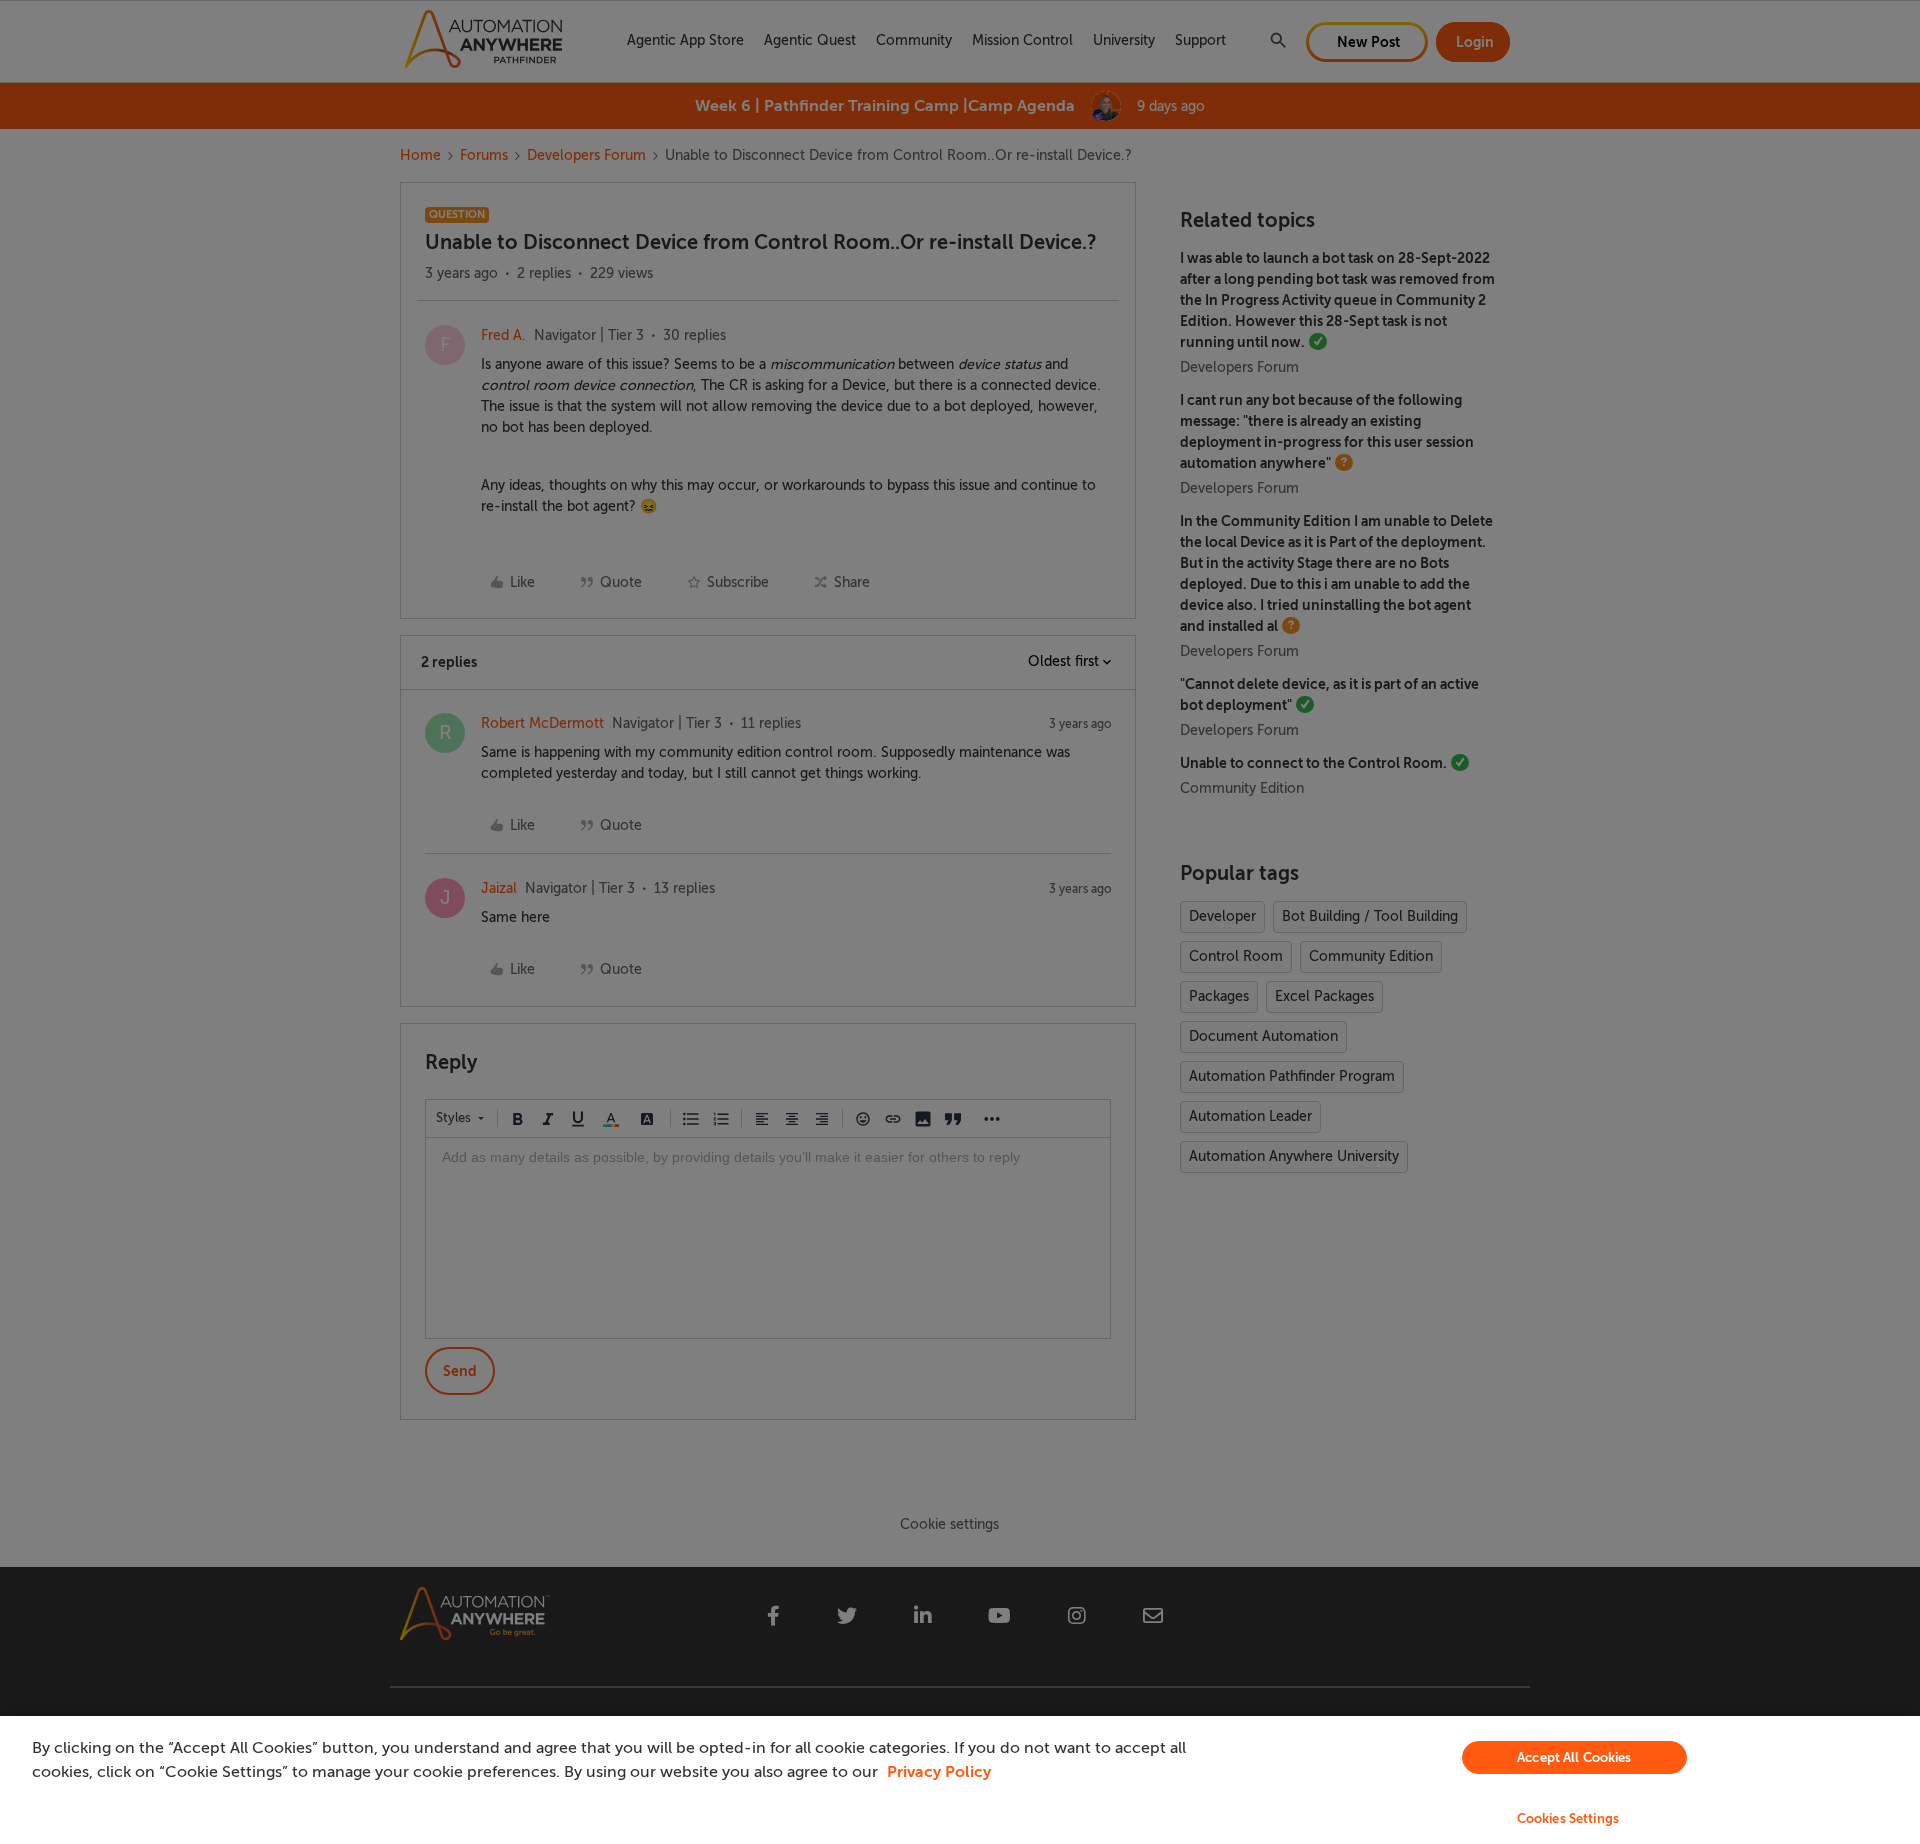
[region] (960, 1780)
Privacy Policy (939, 1772)
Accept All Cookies (1574, 1757)
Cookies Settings (1568, 1818)
